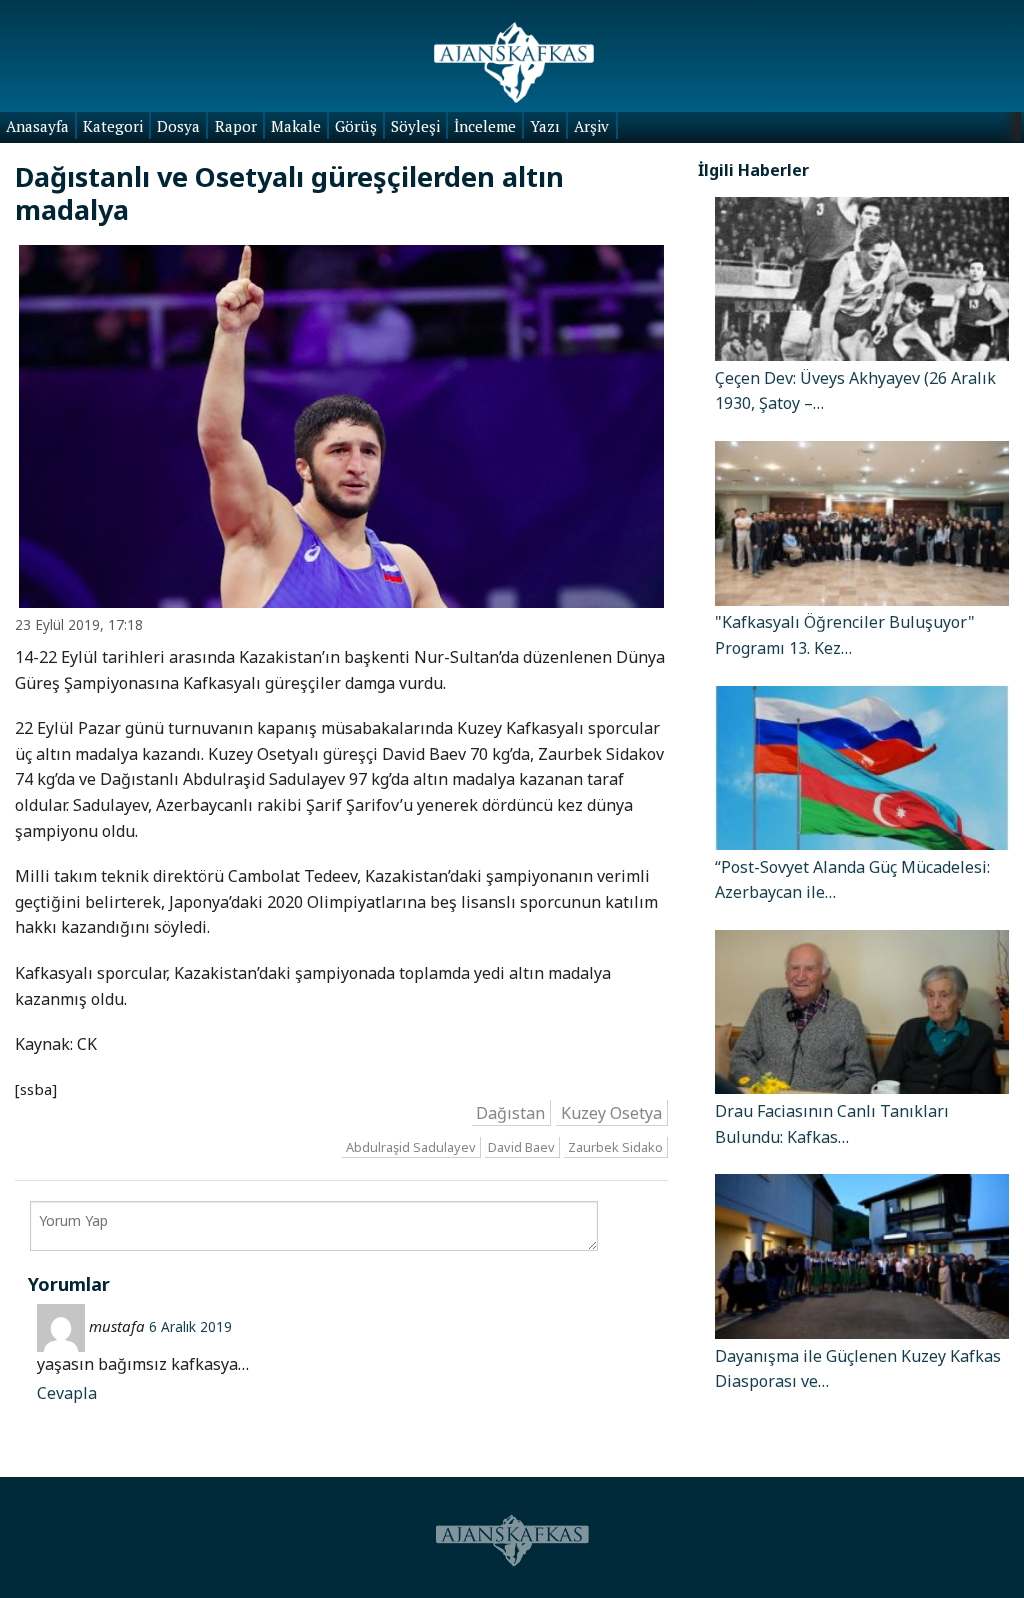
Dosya (178, 126)
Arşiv (591, 126)
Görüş (356, 126)
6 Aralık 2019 (190, 1326)
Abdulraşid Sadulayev (411, 1147)
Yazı (545, 126)
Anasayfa (37, 126)
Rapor (236, 126)
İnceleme (485, 126)
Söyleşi (415, 126)
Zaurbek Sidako (615, 1147)
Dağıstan (510, 1113)
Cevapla (67, 1393)
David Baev (521, 1147)
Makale (296, 126)
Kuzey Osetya (611, 1113)
